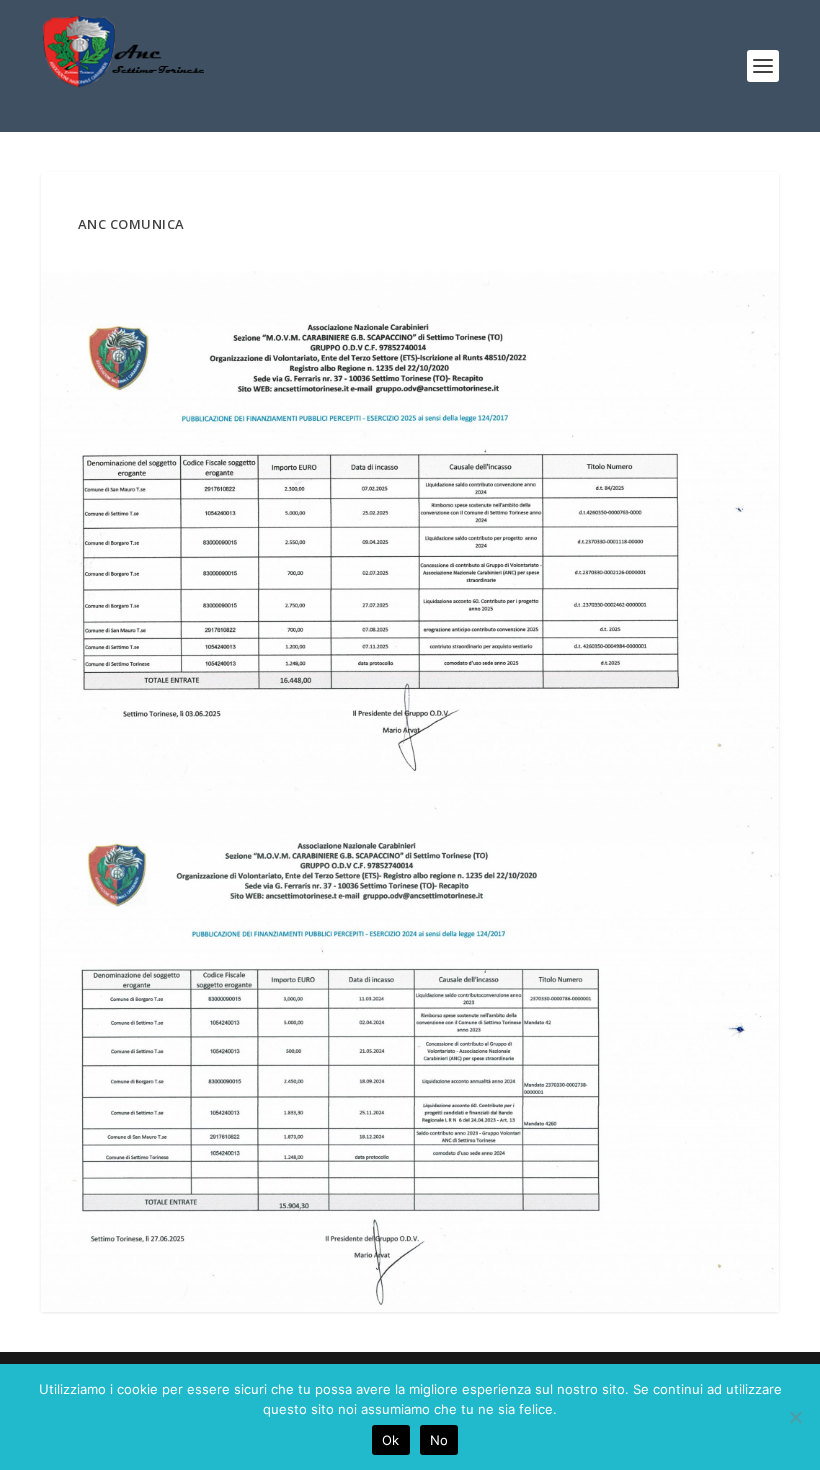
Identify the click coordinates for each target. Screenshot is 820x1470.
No (439, 1440)
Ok (391, 1440)
